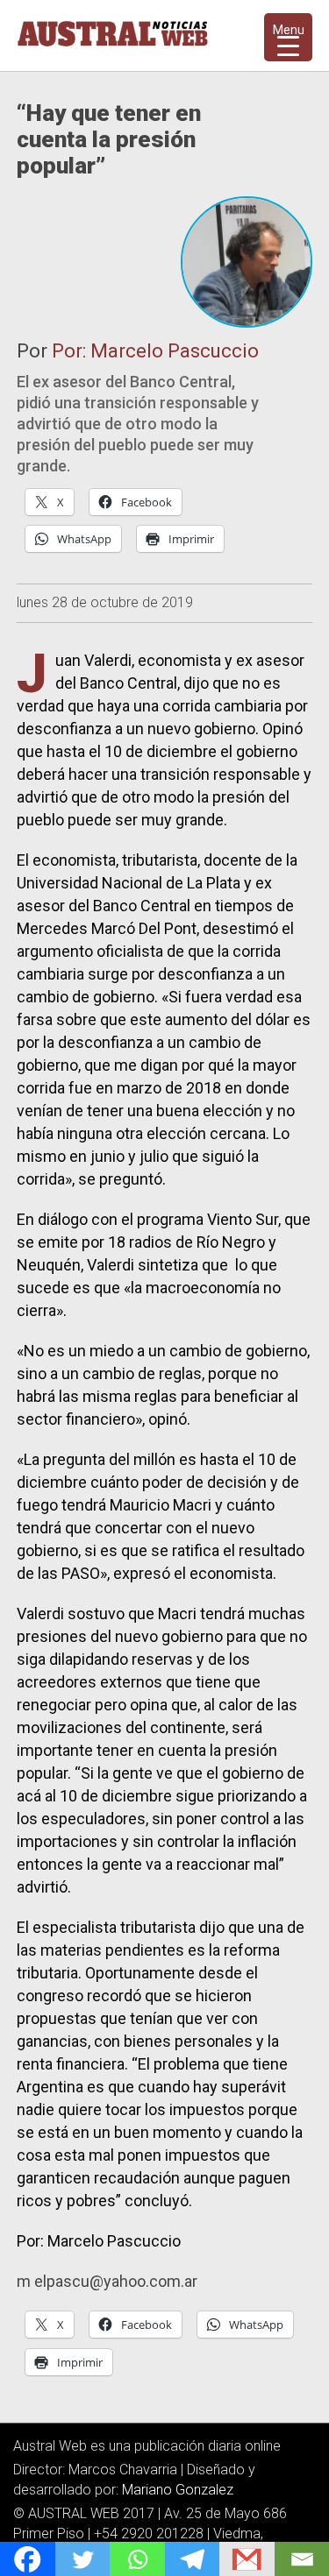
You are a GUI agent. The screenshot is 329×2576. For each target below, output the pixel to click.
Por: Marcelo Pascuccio (155, 351)
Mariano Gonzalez (178, 2490)
